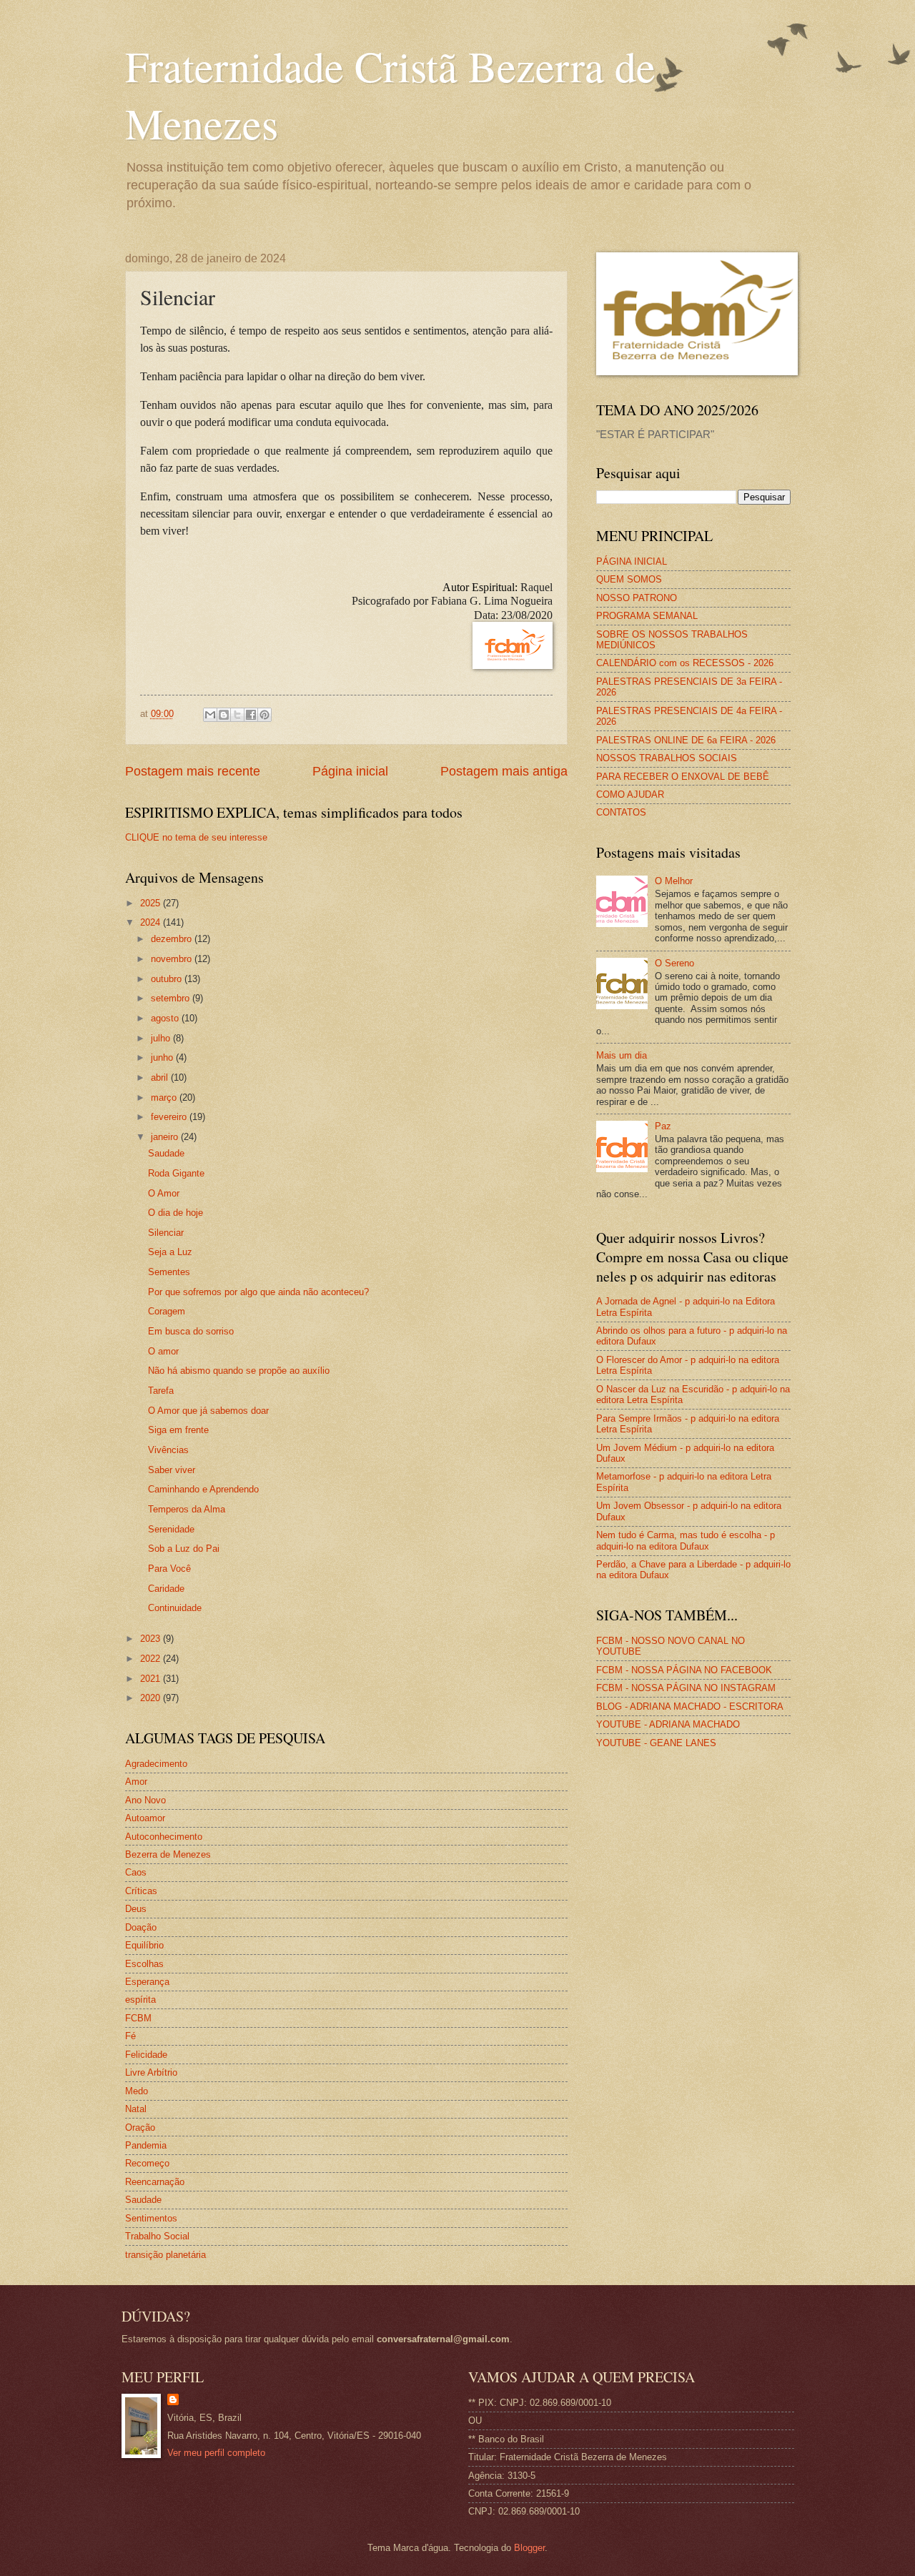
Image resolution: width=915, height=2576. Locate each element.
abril (161, 1078)
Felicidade (146, 2055)
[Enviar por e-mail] (210, 715)
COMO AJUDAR (630, 794)
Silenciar (166, 1233)
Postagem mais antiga (504, 771)
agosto (166, 1018)
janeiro (166, 1137)
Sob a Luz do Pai (184, 1549)
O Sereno (674, 963)
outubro (168, 979)
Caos (136, 1872)
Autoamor (145, 1818)
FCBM (138, 2018)
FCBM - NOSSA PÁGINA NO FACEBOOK (684, 1670)
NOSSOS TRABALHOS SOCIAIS (667, 758)
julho (162, 1038)
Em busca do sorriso (191, 1331)
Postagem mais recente (193, 771)
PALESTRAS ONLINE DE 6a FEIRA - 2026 (686, 740)
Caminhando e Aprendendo (203, 1489)
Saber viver (172, 1470)
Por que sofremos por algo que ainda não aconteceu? (258, 1292)
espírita (140, 2000)
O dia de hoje (175, 1213)
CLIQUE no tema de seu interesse (196, 837)
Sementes (169, 1272)
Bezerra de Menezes (168, 1854)
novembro (173, 959)
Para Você (169, 1569)
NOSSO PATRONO (637, 598)
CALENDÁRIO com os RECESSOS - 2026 (685, 663)
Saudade (166, 1153)
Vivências (168, 1450)
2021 (152, 1679)
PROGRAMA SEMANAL (647, 616)
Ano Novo (145, 1800)
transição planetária (165, 2255)
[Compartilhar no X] (237, 715)
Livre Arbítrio (151, 2072)
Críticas (141, 1891)
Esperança (147, 1982)
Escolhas (144, 1964)
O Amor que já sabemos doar (208, 1411)
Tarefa (161, 1391)
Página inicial (350, 771)
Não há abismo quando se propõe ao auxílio (239, 1371)
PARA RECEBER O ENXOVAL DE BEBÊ (683, 777)
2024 (152, 922)
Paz (663, 1126)
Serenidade (171, 1529)
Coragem (167, 1311)
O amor (163, 1351)
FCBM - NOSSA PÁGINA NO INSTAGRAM (686, 1688)
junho (163, 1057)
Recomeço (147, 2163)
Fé (130, 2036)
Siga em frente (178, 1430)
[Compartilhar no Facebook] (251, 715)
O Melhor (674, 881)
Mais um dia (622, 1055)
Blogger (529, 2548)
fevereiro (170, 1117)
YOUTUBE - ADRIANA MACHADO (668, 1724)
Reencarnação (155, 2182)
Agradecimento (156, 1764)
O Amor (164, 1193)
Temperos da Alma (187, 1509)
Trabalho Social (157, 2236)
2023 (152, 1639)
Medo (137, 2091)
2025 (152, 903)
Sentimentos (151, 2218)
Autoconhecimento (164, 1837)
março (165, 1098)
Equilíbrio (144, 1945)
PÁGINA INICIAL (632, 561)
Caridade (166, 1589)
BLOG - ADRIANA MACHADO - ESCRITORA (690, 1706)
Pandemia (146, 2145)
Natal (136, 2109)
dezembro (173, 939)
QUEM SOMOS (629, 579)
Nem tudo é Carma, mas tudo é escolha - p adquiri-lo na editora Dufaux (686, 1540)
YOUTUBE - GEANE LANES (656, 1743)
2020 (152, 1698)
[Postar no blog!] (224, 715)
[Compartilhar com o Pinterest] (264, 715)
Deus (136, 1909)
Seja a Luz (170, 1252)
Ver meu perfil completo (216, 2453)
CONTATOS (621, 812)
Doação (141, 1927)
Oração (140, 2127)
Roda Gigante (176, 1173)
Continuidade (175, 1608)
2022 (152, 1659)
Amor (136, 1782)
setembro (172, 998)
